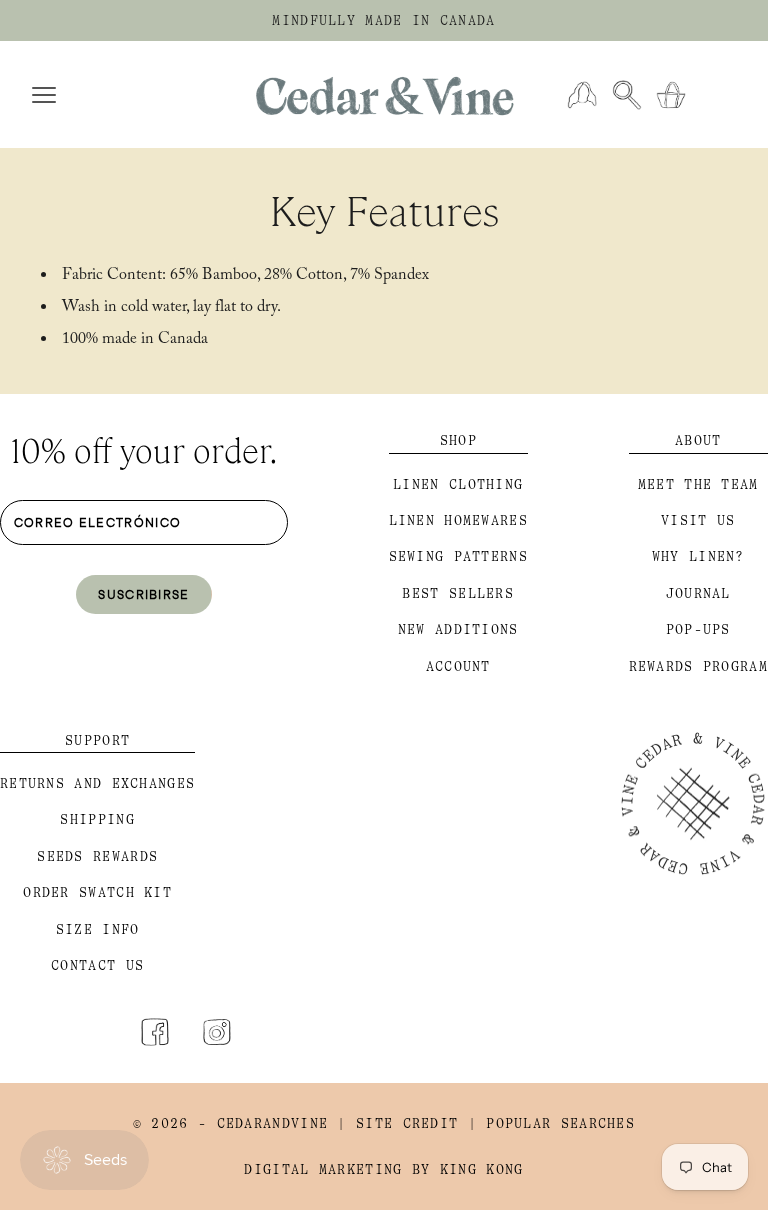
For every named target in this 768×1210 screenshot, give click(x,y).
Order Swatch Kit (97, 892)
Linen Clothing (458, 484)
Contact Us (97, 965)
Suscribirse (143, 594)
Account (458, 666)
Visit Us (698, 520)
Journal (698, 593)
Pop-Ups (698, 629)
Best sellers (458, 593)
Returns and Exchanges (97, 783)
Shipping (97, 819)
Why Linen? (698, 556)
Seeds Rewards (97, 856)
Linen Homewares (459, 520)
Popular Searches (560, 1123)
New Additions (458, 629)
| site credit (397, 1123)
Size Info (98, 929)
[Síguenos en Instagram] (217, 1032)
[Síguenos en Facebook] (155, 1032)
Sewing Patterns (459, 556)
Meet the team (698, 484)
